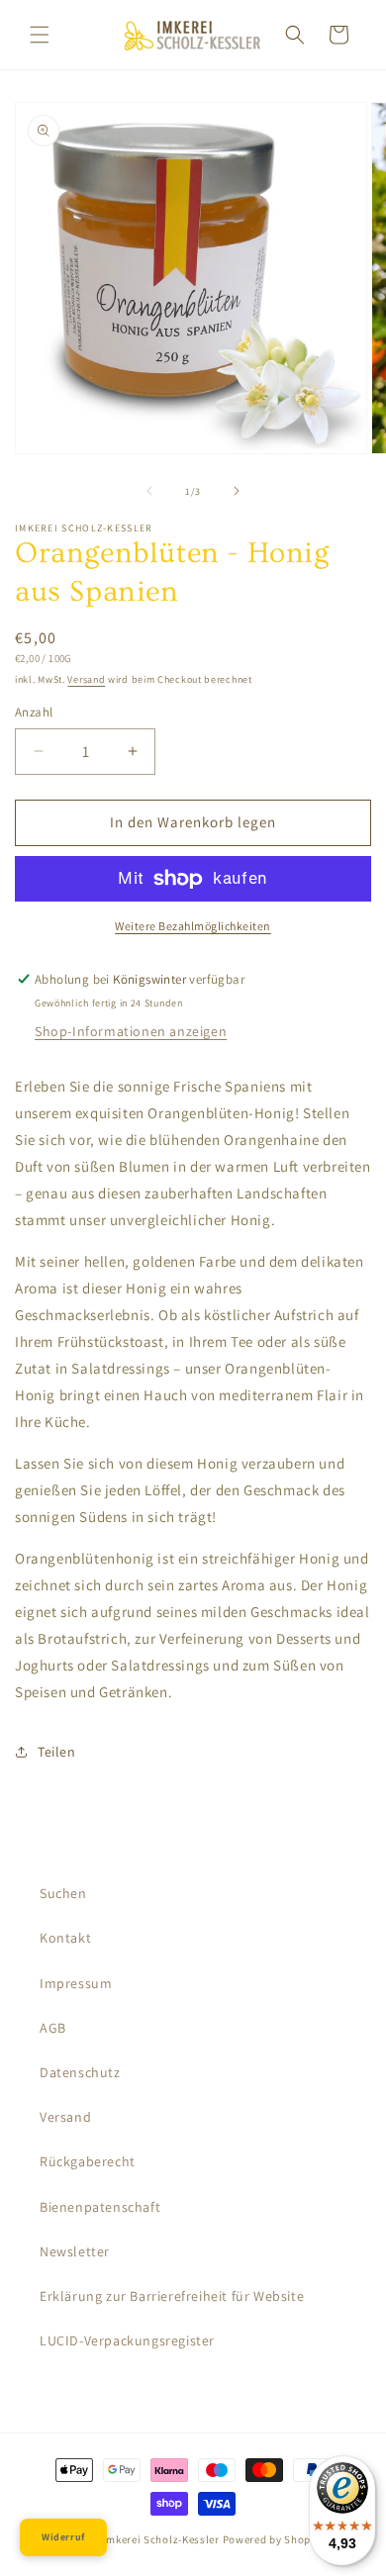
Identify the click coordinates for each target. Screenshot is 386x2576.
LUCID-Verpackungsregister (127, 2340)
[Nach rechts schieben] (237, 491)
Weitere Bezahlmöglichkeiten (193, 926)
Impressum (76, 1983)
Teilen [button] (57, 1752)
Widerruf (63, 2537)
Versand (86, 679)
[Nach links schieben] (149, 491)
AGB (53, 2028)
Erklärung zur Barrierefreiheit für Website (172, 2296)
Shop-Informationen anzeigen (131, 1031)
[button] (40, 35)
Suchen (63, 1893)
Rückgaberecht (88, 2161)
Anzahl (34, 712)
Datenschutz (80, 2072)
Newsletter (75, 2251)
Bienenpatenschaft (100, 2207)
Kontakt (65, 1938)
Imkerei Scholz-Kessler (160, 2539)
